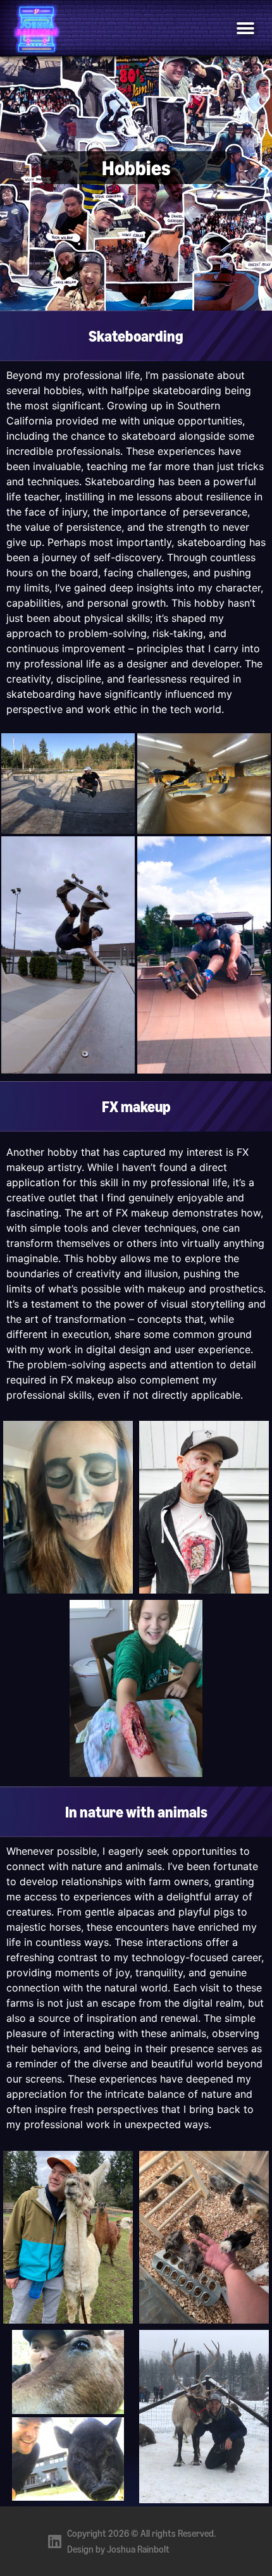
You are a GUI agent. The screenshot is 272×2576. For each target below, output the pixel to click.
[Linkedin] (54, 2541)
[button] (245, 28)
